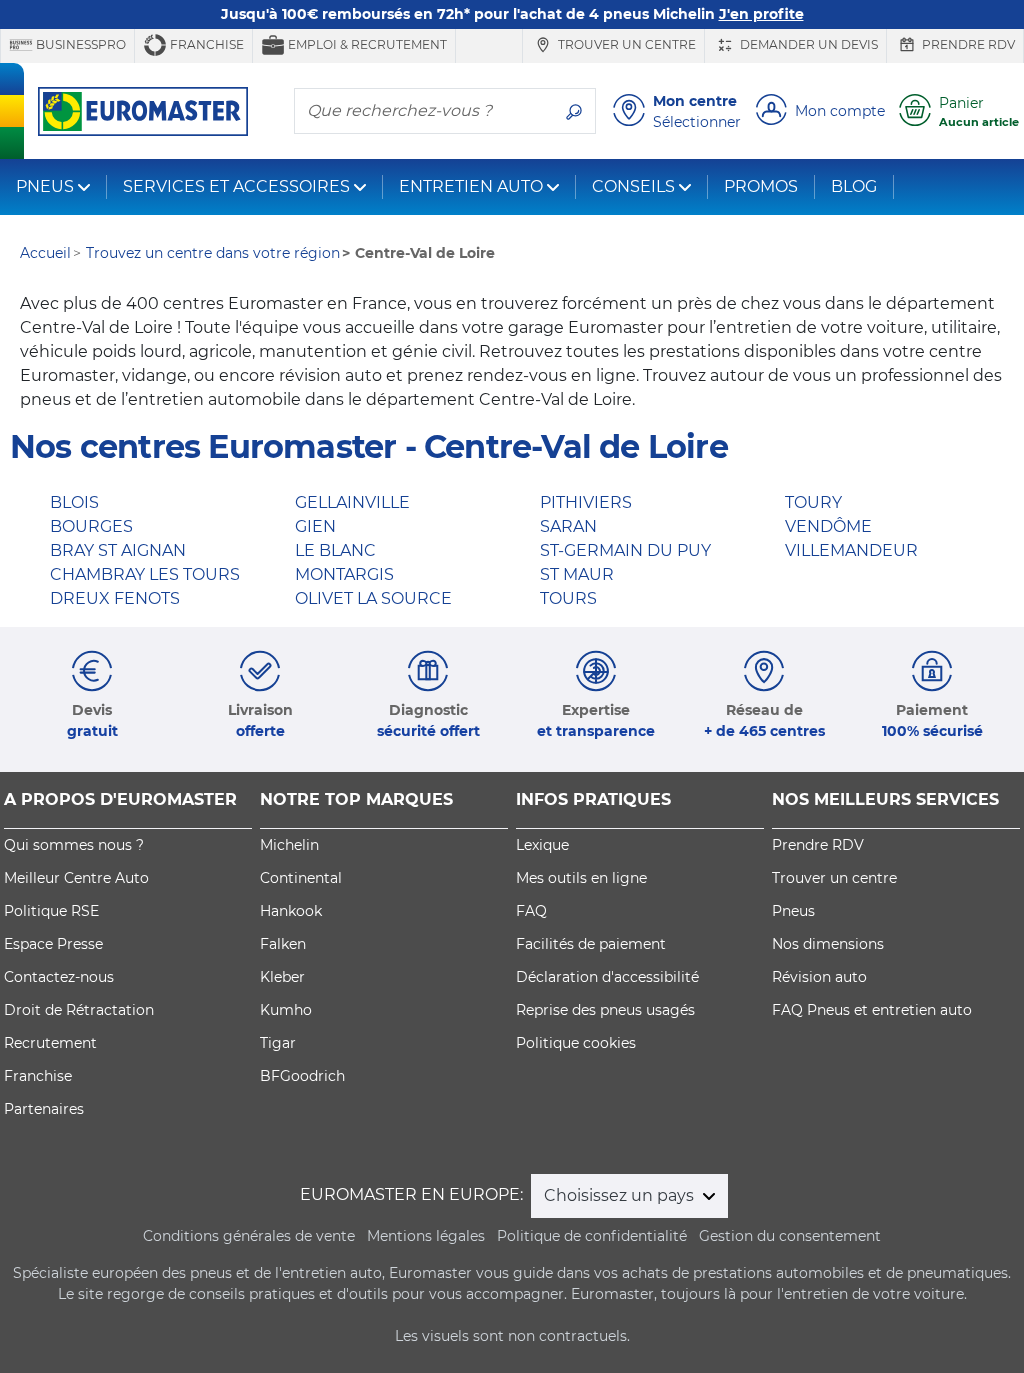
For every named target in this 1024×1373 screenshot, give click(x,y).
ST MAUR (577, 574)
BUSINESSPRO (79, 44)
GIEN (315, 526)
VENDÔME (828, 526)
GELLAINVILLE (352, 502)
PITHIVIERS (586, 502)
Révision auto (819, 977)
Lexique (542, 845)
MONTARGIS (344, 574)
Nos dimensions (828, 944)
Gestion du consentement (790, 1236)
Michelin (289, 845)
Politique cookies (576, 1043)
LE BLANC (335, 550)
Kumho (286, 1010)
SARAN (568, 526)
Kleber (282, 977)
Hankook (291, 911)
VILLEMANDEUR (851, 550)
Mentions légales (426, 1236)
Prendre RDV (967, 44)
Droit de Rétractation (79, 1010)
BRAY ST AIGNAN (118, 550)
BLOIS (74, 502)
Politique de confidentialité (592, 1236)
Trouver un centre (625, 44)
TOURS (568, 598)
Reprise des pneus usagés (605, 1010)
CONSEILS (633, 186)
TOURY (813, 502)
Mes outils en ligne (581, 878)
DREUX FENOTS (115, 598)
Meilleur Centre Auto (76, 878)
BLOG (854, 186)
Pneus (793, 911)
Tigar (278, 1043)
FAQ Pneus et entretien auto (872, 1010)
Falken (283, 944)
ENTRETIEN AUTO (471, 186)
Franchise (205, 44)
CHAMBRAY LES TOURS (145, 574)
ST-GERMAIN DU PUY (625, 550)
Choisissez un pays (621, 1195)
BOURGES (91, 526)
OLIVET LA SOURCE (373, 598)
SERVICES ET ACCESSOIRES (236, 186)
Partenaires (44, 1109)
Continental (301, 878)
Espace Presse (53, 944)
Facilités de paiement (591, 944)
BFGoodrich (302, 1076)
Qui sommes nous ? (74, 845)
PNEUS (45, 186)
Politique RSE (51, 911)
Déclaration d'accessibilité (607, 977)
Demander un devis (807, 44)
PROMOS (761, 186)
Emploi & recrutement (366, 44)
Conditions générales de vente (249, 1236)
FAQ (531, 911)
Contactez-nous (59, 977)
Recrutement (50, 1043)
